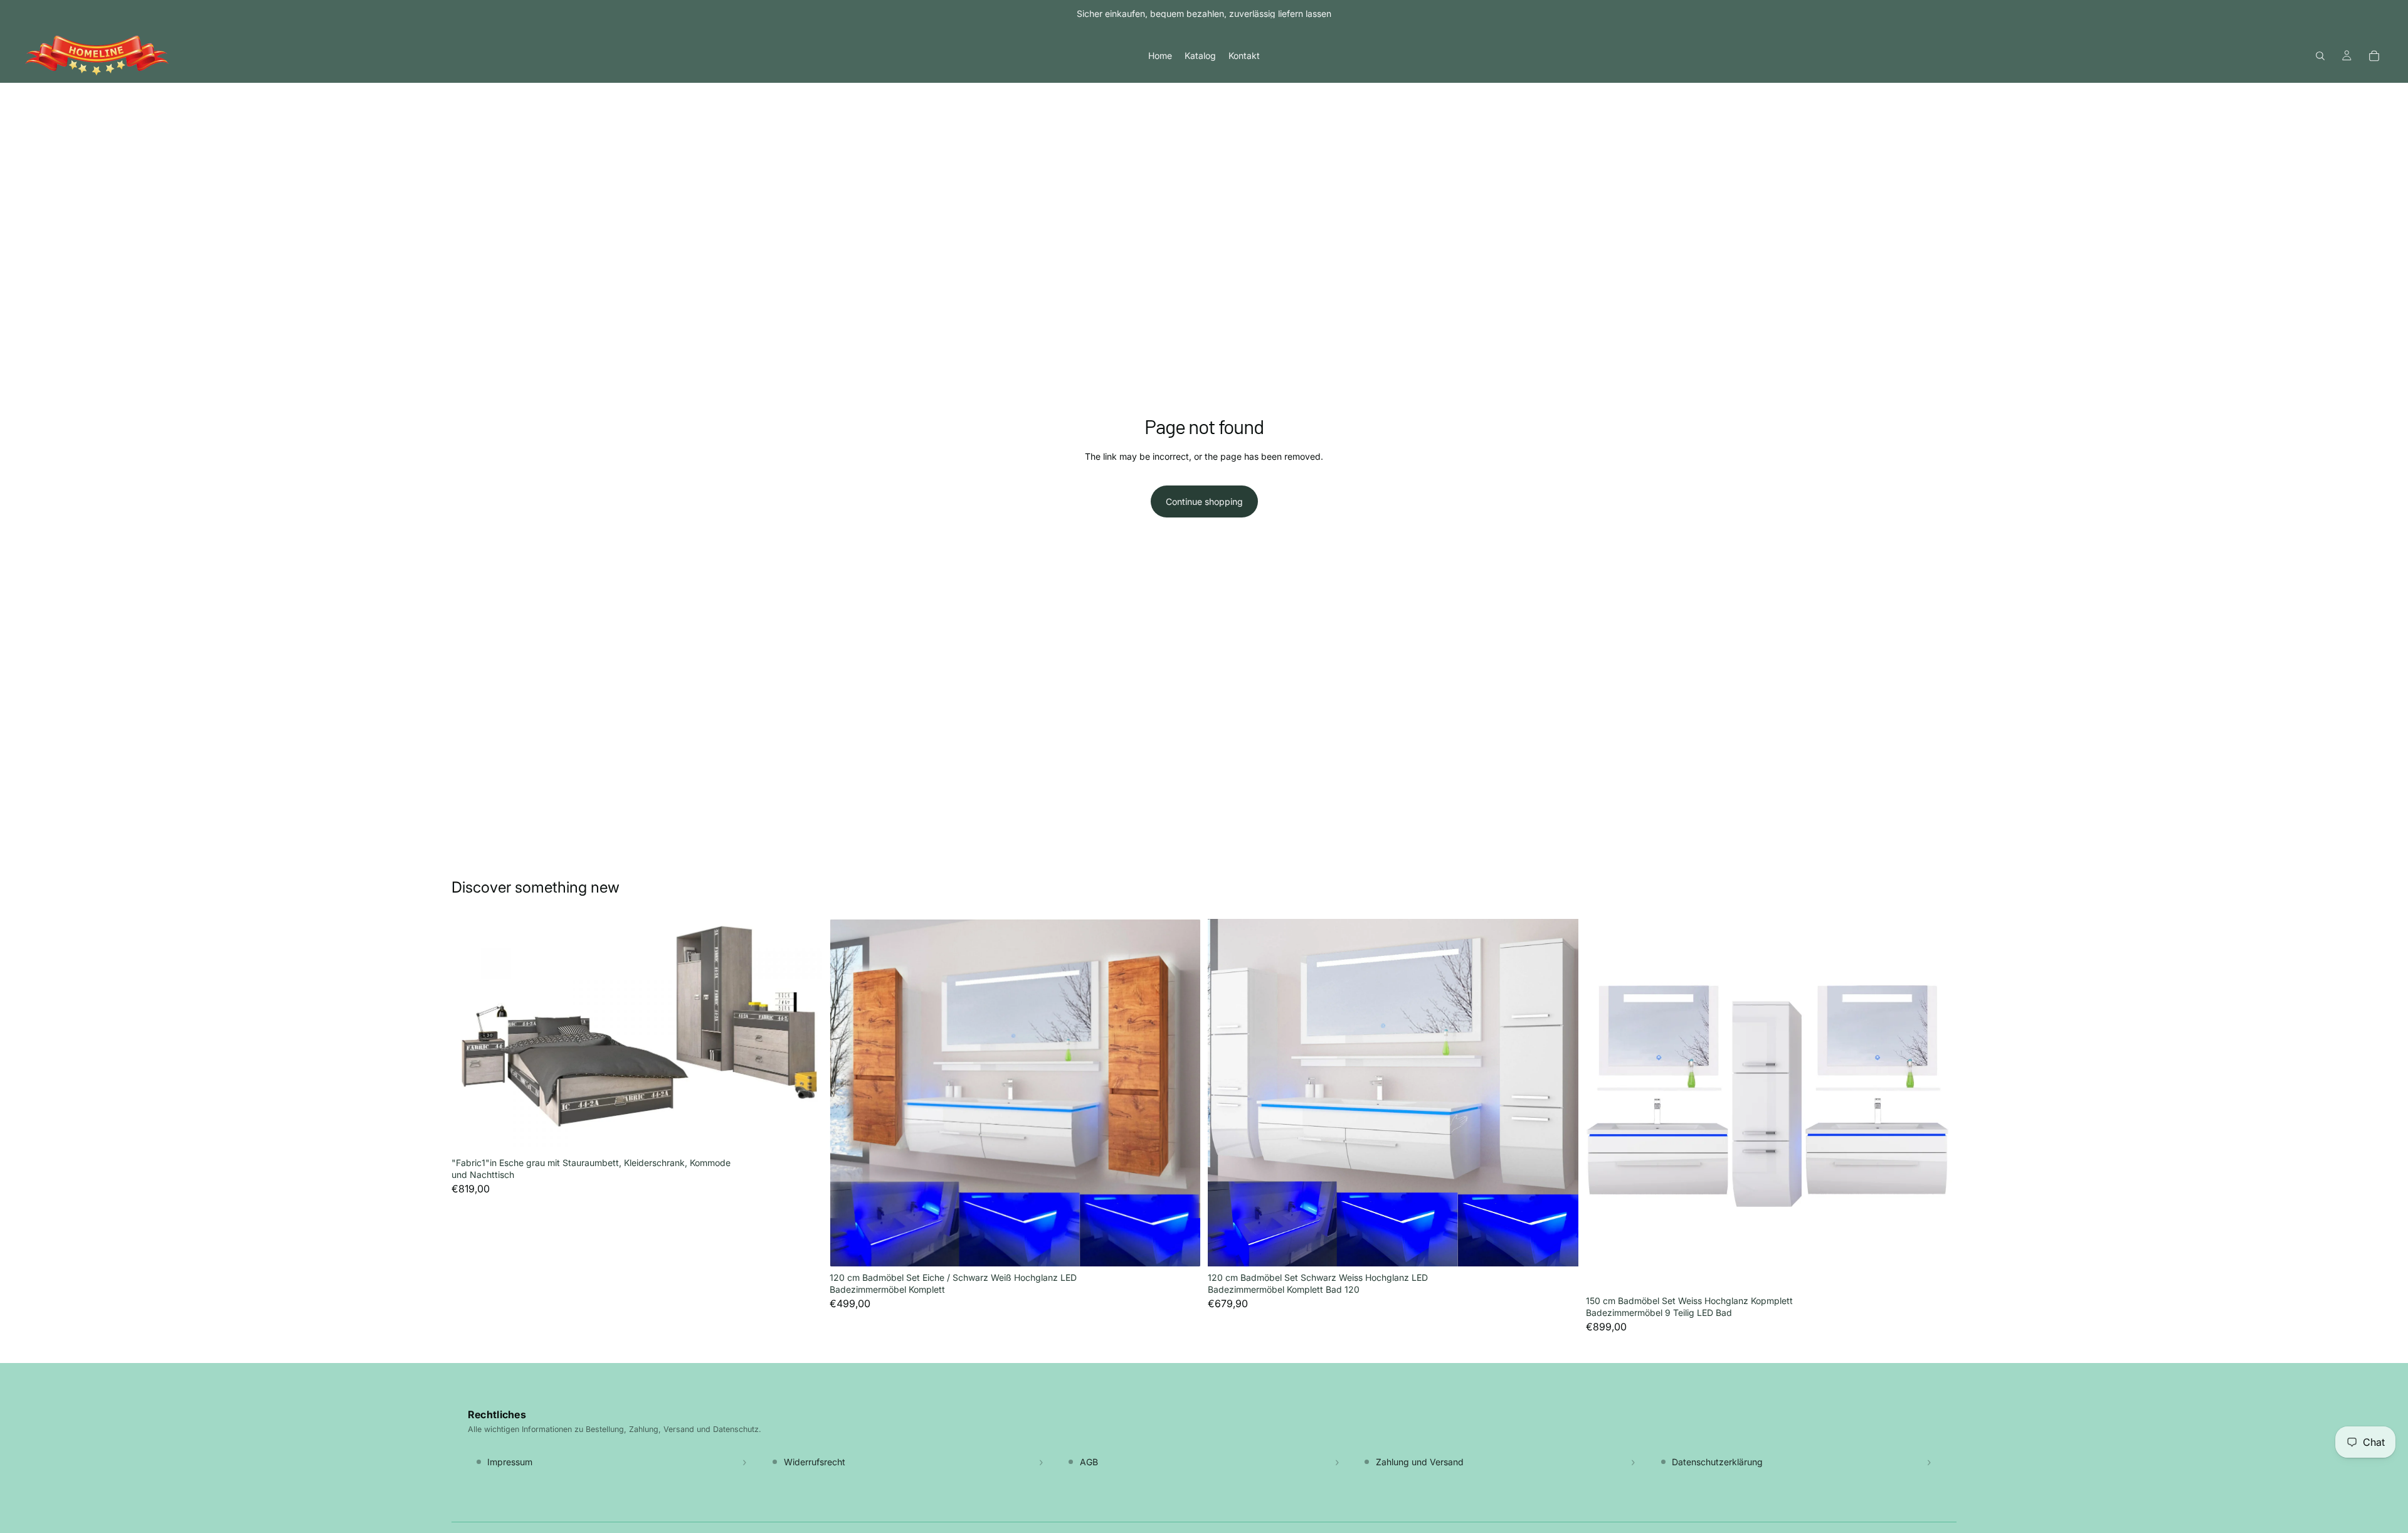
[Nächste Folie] (803, 1035)
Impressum (510, 1462)
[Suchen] (2320, 56)
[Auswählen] (1181, 1247)
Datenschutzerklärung (1717, 1462)
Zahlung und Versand (1420, 1462)
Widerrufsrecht (815, 1462)
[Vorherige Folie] (470, 1035)
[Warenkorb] (2374, 56)
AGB (1089, 1462)
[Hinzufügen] (803, 1132)
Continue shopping (1204, 501)
